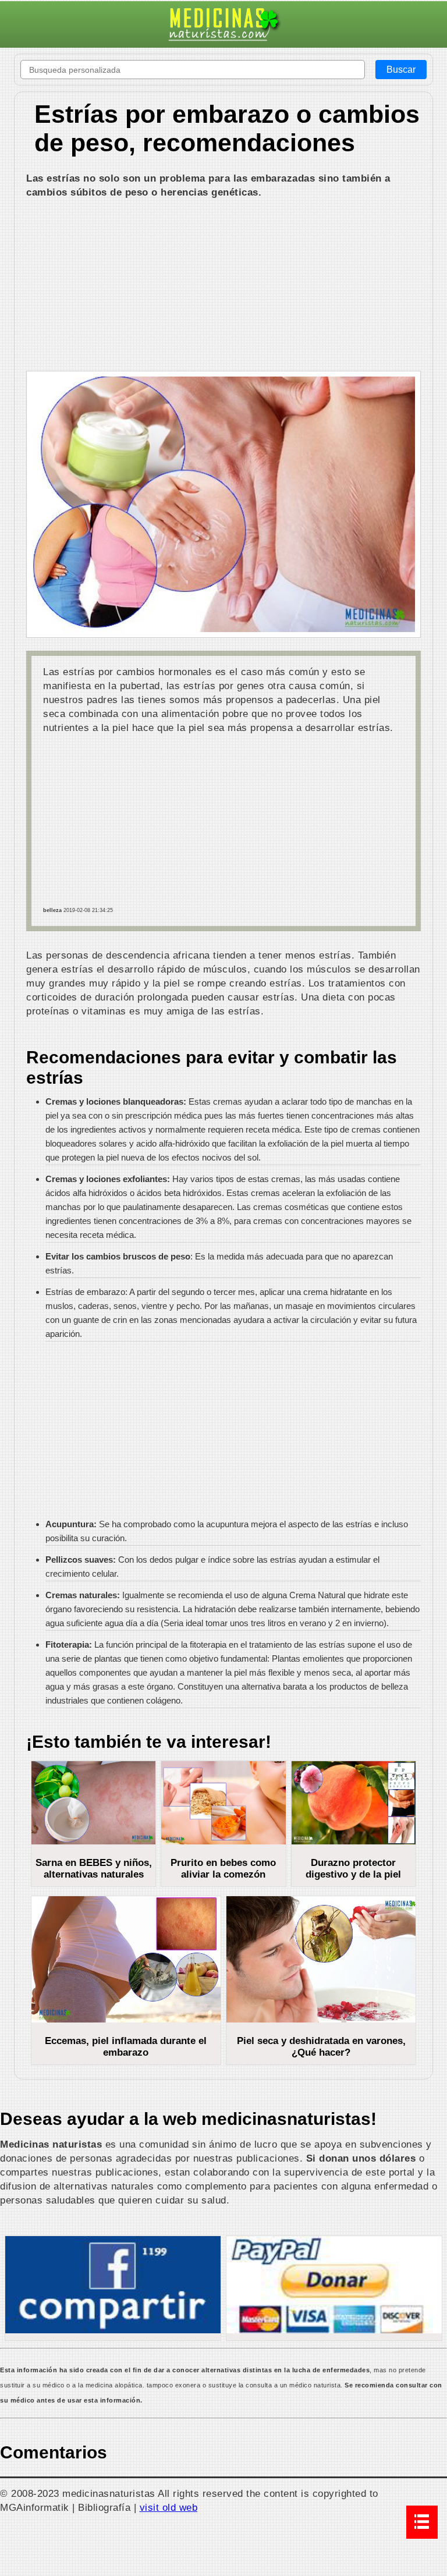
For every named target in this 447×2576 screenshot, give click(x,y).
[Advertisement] (223, 286)
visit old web (169, 2507)
